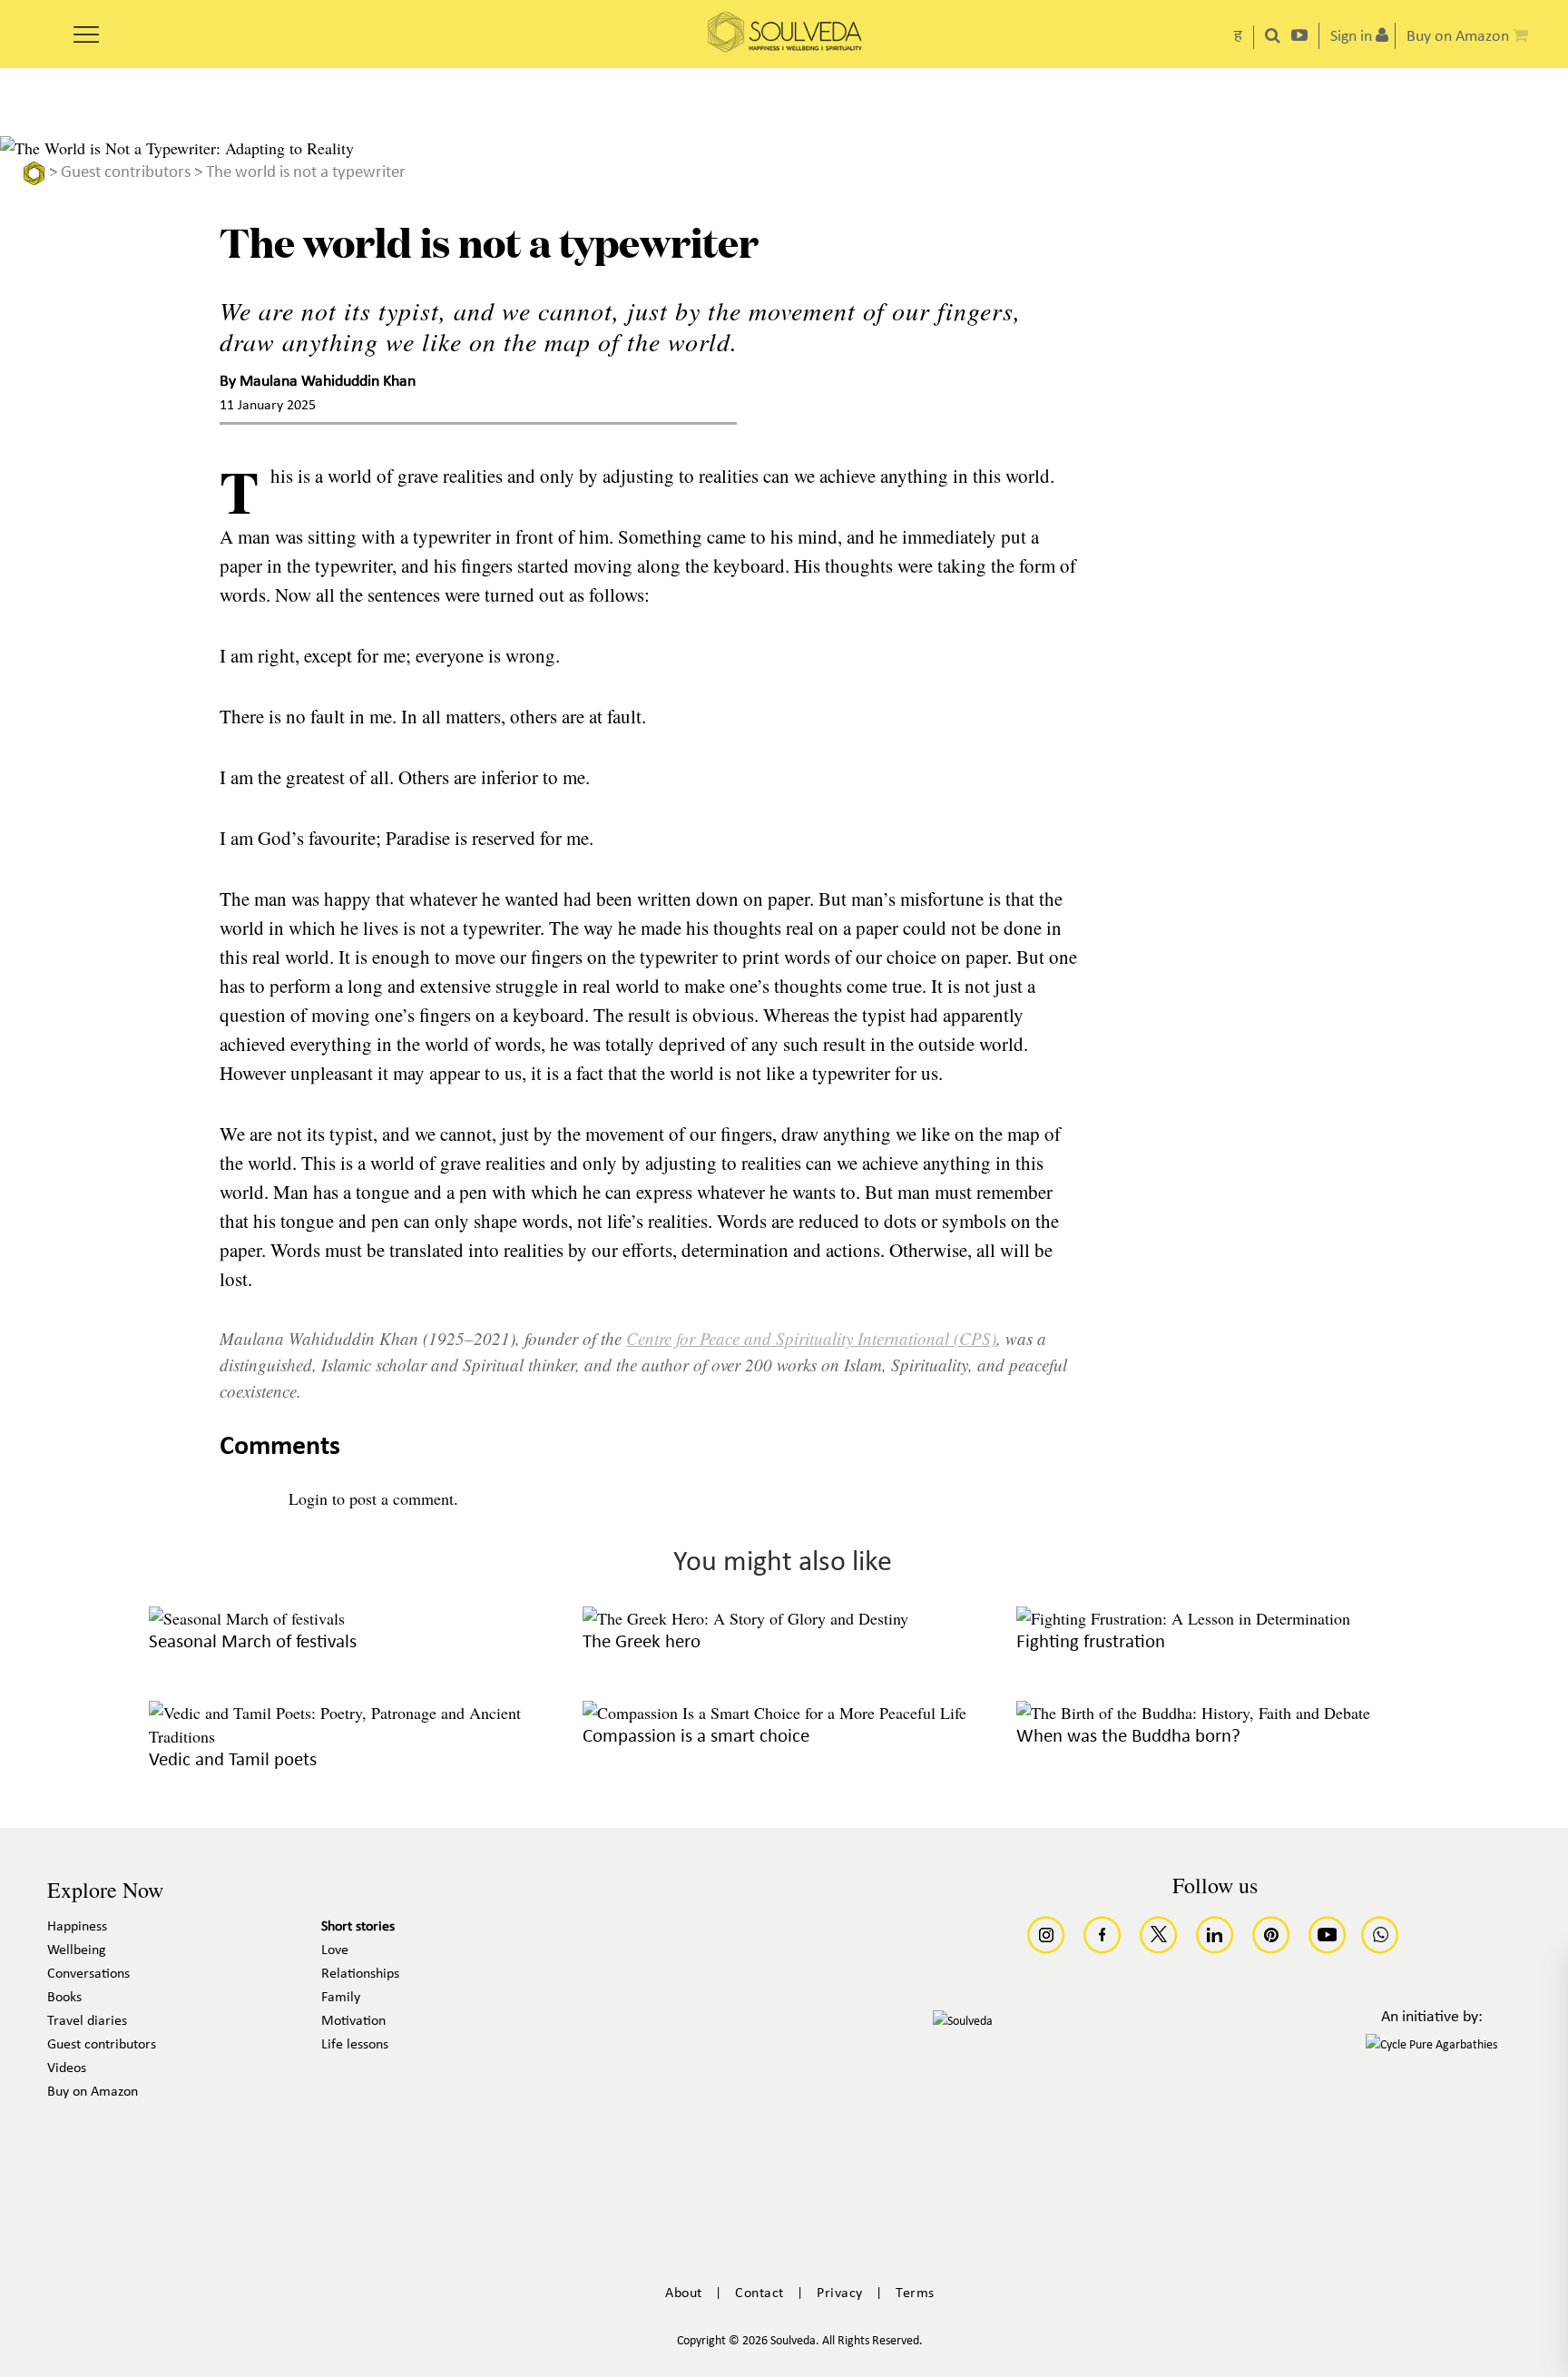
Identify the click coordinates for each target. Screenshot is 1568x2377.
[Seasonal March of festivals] (247, 1618)
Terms (915, 2294)
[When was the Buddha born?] (1193, 1713)
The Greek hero (642, 1642)
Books (64, 1998)
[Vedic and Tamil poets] (348, 1736)
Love (335, 1950)
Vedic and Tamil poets (233, 1760)
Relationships (360, 1974)
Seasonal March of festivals (253, 1642)
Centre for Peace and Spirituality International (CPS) (811, 1338)
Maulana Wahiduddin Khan (328, 383)
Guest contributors (126, 173)
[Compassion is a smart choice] (774, 1713)
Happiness (77, 1927)
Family (341, 1998)
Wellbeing (77, 1950)
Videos (67, 2068)
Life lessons (355, 2045)
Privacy (840, 2294)
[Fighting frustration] (1183, 1618)
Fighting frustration (1091, 1642)
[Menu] (86, 28)
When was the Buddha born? (1128, 1737)
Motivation (353, 2021)
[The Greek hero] (745, 1618)
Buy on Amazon (93, 2092)
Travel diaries (87, 2021)
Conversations (88, 1974)
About (684, 2294)
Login (308, 1498)
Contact (759, 2294)
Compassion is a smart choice (696, 1737)
